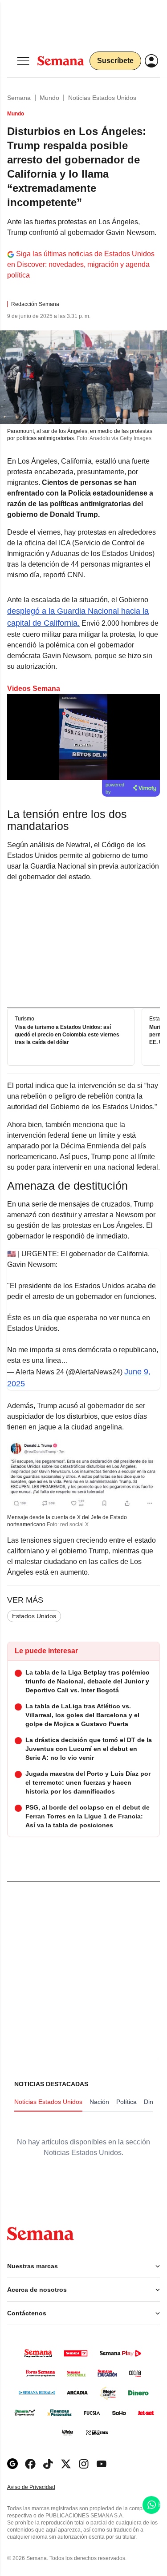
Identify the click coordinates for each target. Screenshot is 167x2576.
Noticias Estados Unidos (102, 98)
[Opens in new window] (30, 2464)
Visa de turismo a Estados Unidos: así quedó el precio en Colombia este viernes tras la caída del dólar (67, 1035)
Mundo (49, 98)
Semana (19, 98)
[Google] (12, 2464)
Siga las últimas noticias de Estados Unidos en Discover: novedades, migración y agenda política (81, 264)
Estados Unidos (34, 1616)
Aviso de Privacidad (41, 2487)
